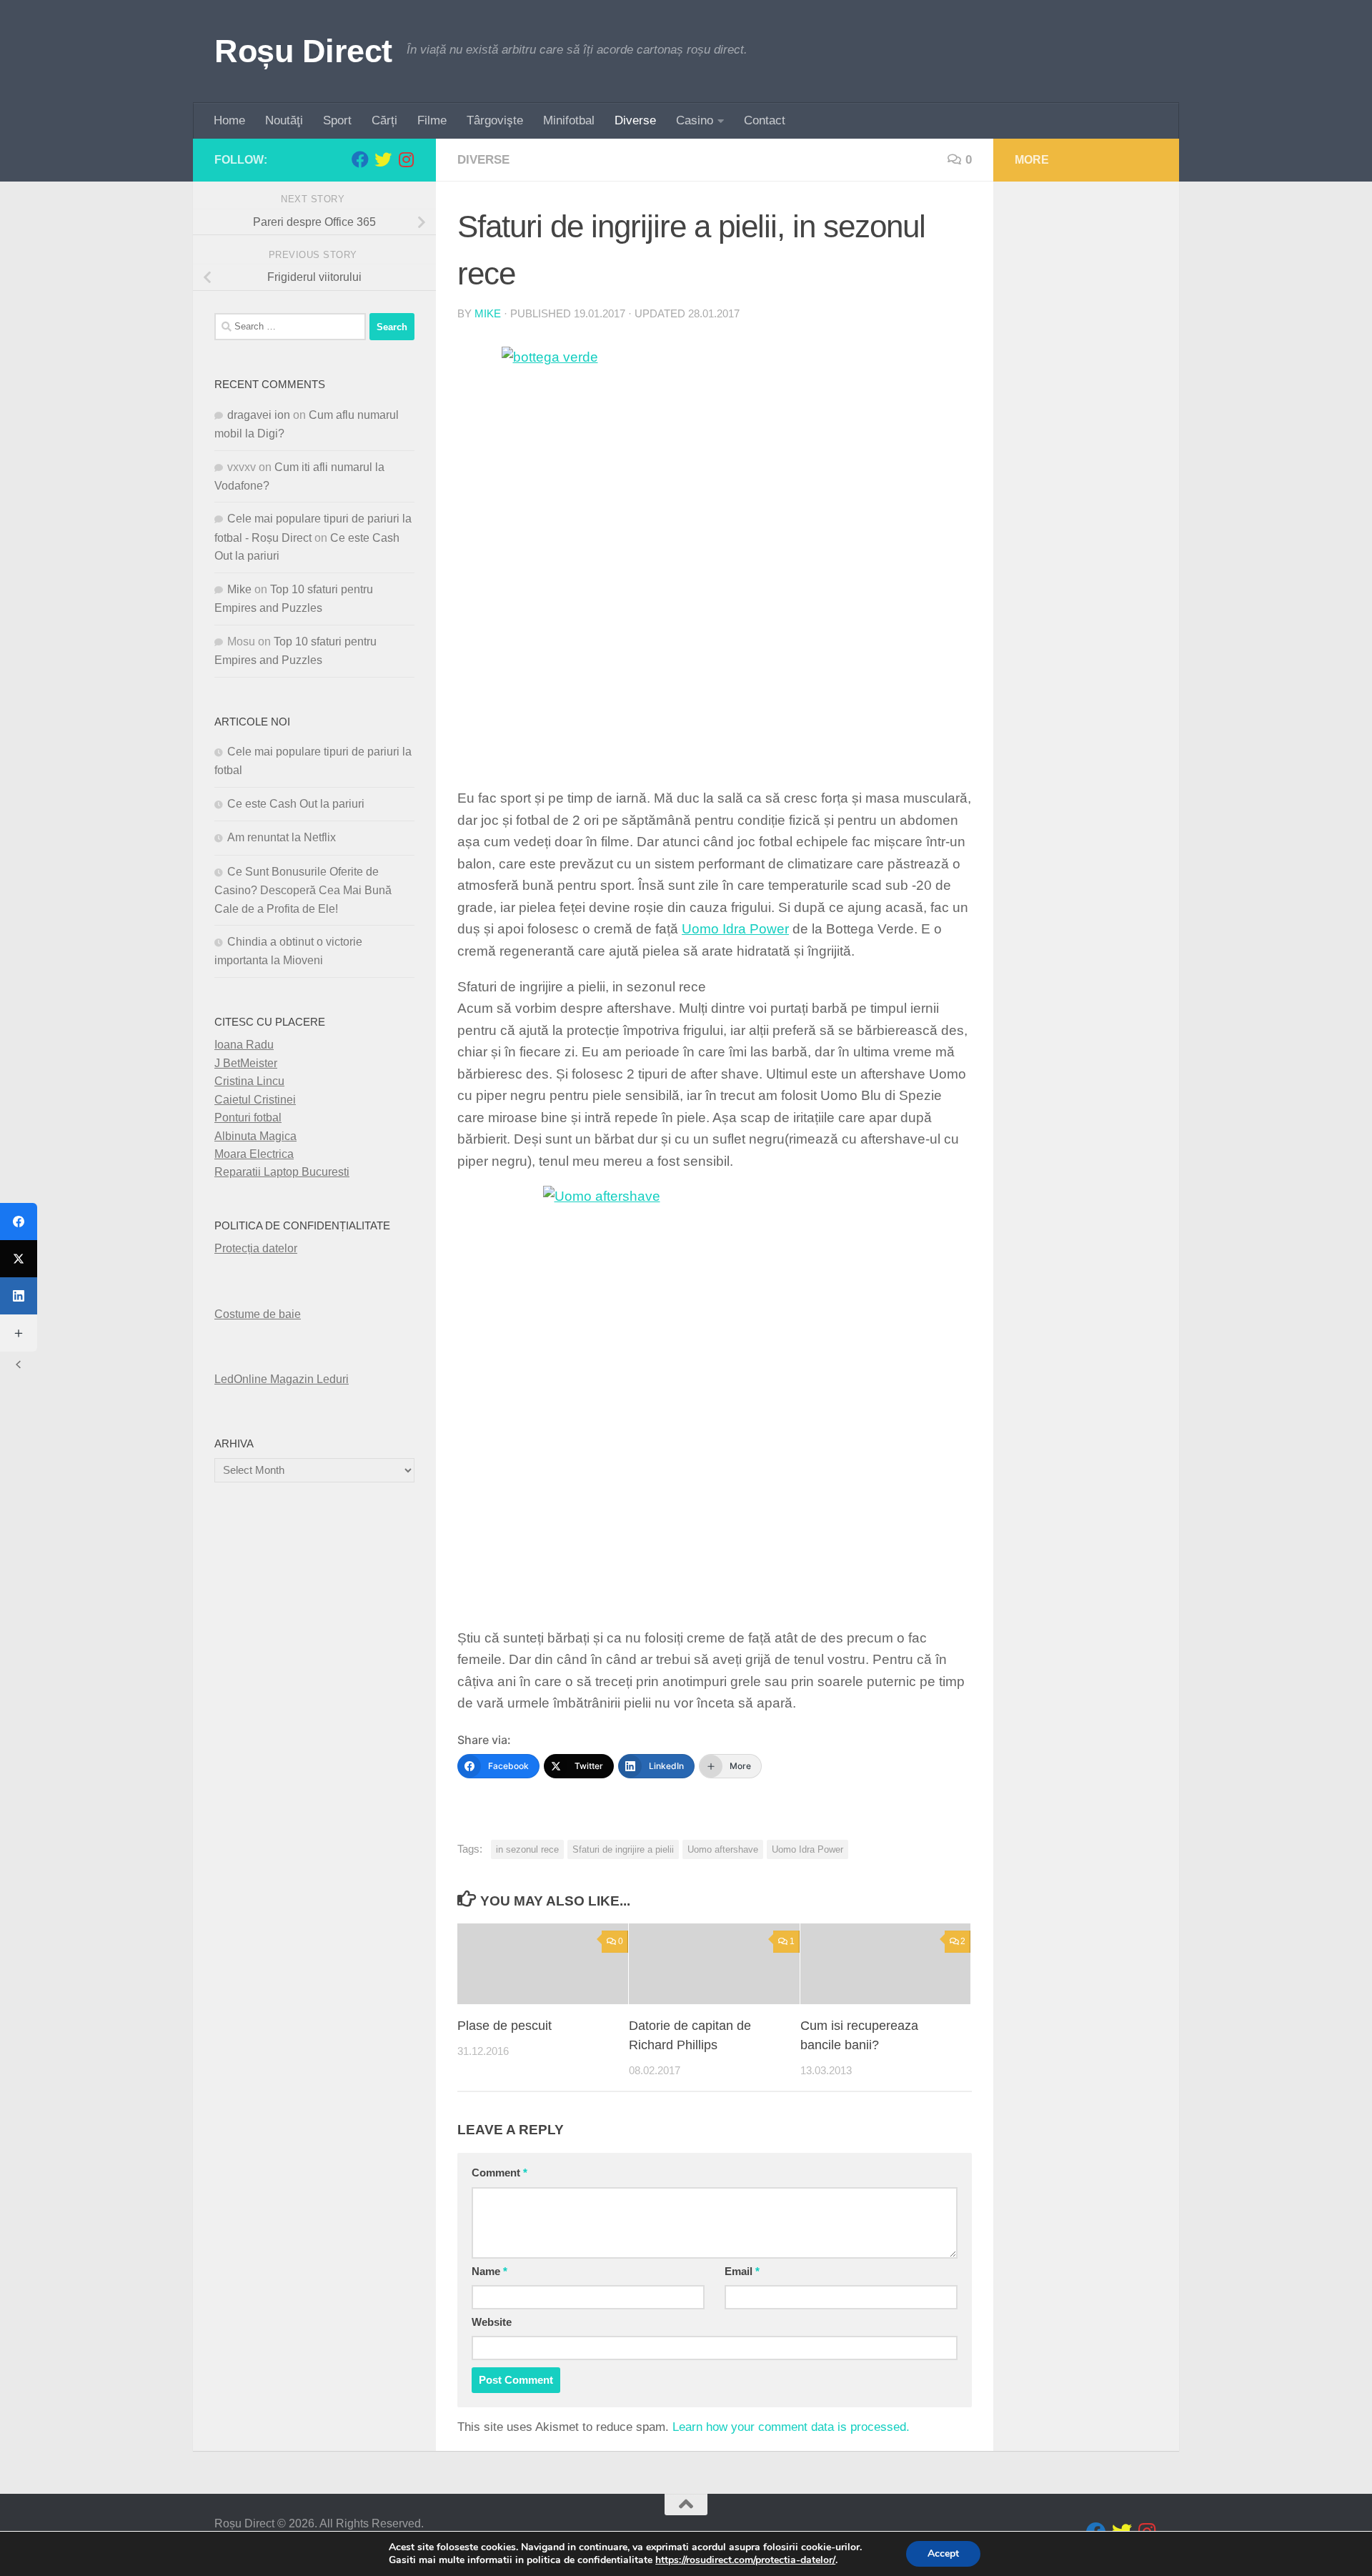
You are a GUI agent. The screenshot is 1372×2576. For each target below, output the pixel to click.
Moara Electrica (254, 1154)
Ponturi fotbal (248, 1118)
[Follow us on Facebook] (360, 159)
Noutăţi (284, 120)
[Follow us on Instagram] (406, 159)
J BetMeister (246, 1063)
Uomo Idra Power (735, 929)
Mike (488, 314)
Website (492, 2322)
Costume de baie (258, 1314)
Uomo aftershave (723, 1849)
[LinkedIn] (19, 1296)
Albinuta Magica (255, 1136)
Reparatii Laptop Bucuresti (282, 1172)
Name (489, 2272)
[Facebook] (19, 1222)
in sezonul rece (527, 1849)
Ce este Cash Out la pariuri (296, 804)
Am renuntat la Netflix (282, 837)
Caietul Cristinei (255, 1100)
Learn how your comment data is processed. (791, 2427)
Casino (695, 120)
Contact (765, 120)
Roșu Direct (303, 51)
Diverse (635, 120)
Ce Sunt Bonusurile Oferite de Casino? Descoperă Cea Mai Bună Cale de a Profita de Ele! (303, 890)
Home (229, 120)
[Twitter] (19, 1259)
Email (742, 2272)
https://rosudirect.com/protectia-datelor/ (745, 2560)
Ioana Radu (244, 1045)
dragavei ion (259, 415)
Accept (943, 2553)
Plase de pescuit (504, 2026)
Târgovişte (495, 120)
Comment (499, 2173)
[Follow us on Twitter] (383, 159)
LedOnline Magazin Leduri (282, 1379)
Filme (432, 120)
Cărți (384, 120)
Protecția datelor (256, 1248)
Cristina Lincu (249, 1081)
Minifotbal (569, 120)
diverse (483, 160)
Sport (337, 120)
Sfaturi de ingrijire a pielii (623, 1849)
